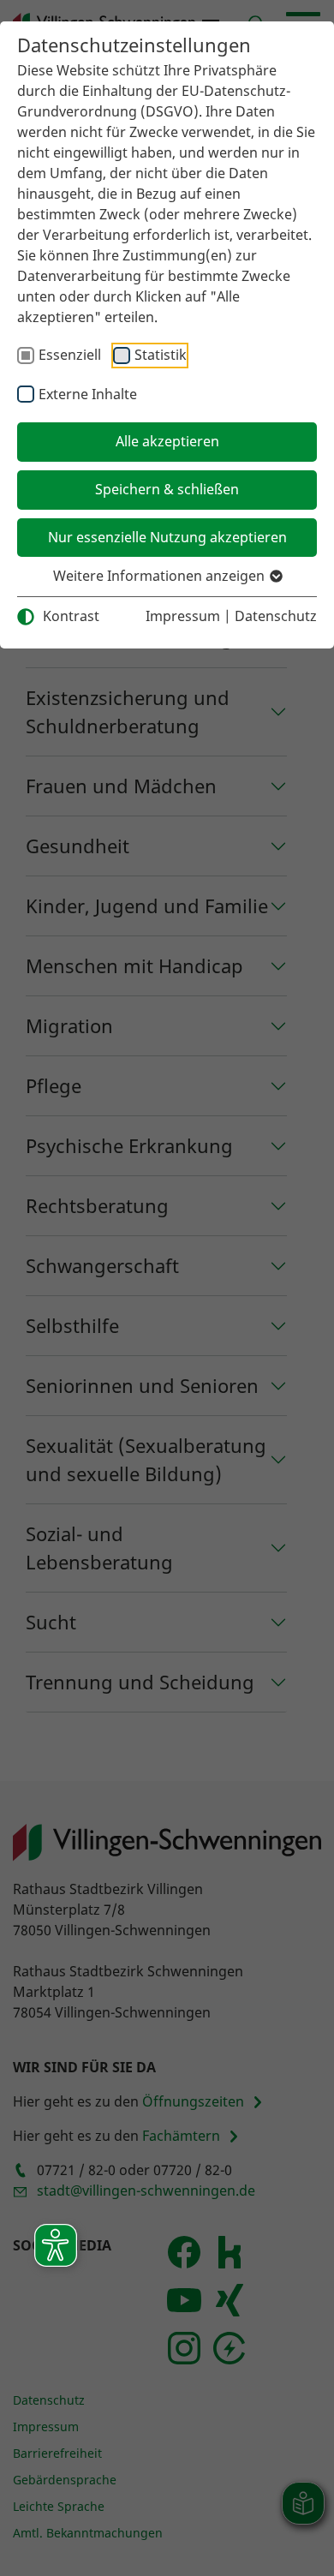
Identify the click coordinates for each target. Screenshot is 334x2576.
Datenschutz (276, 616)
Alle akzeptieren (167, 441)
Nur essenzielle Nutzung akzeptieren (167, 537)
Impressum (183, 616)
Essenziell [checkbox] (70, 355)
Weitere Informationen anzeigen (161, 576)
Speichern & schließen (167, 489)
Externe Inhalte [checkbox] (88, 394)
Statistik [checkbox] (161, 355)
